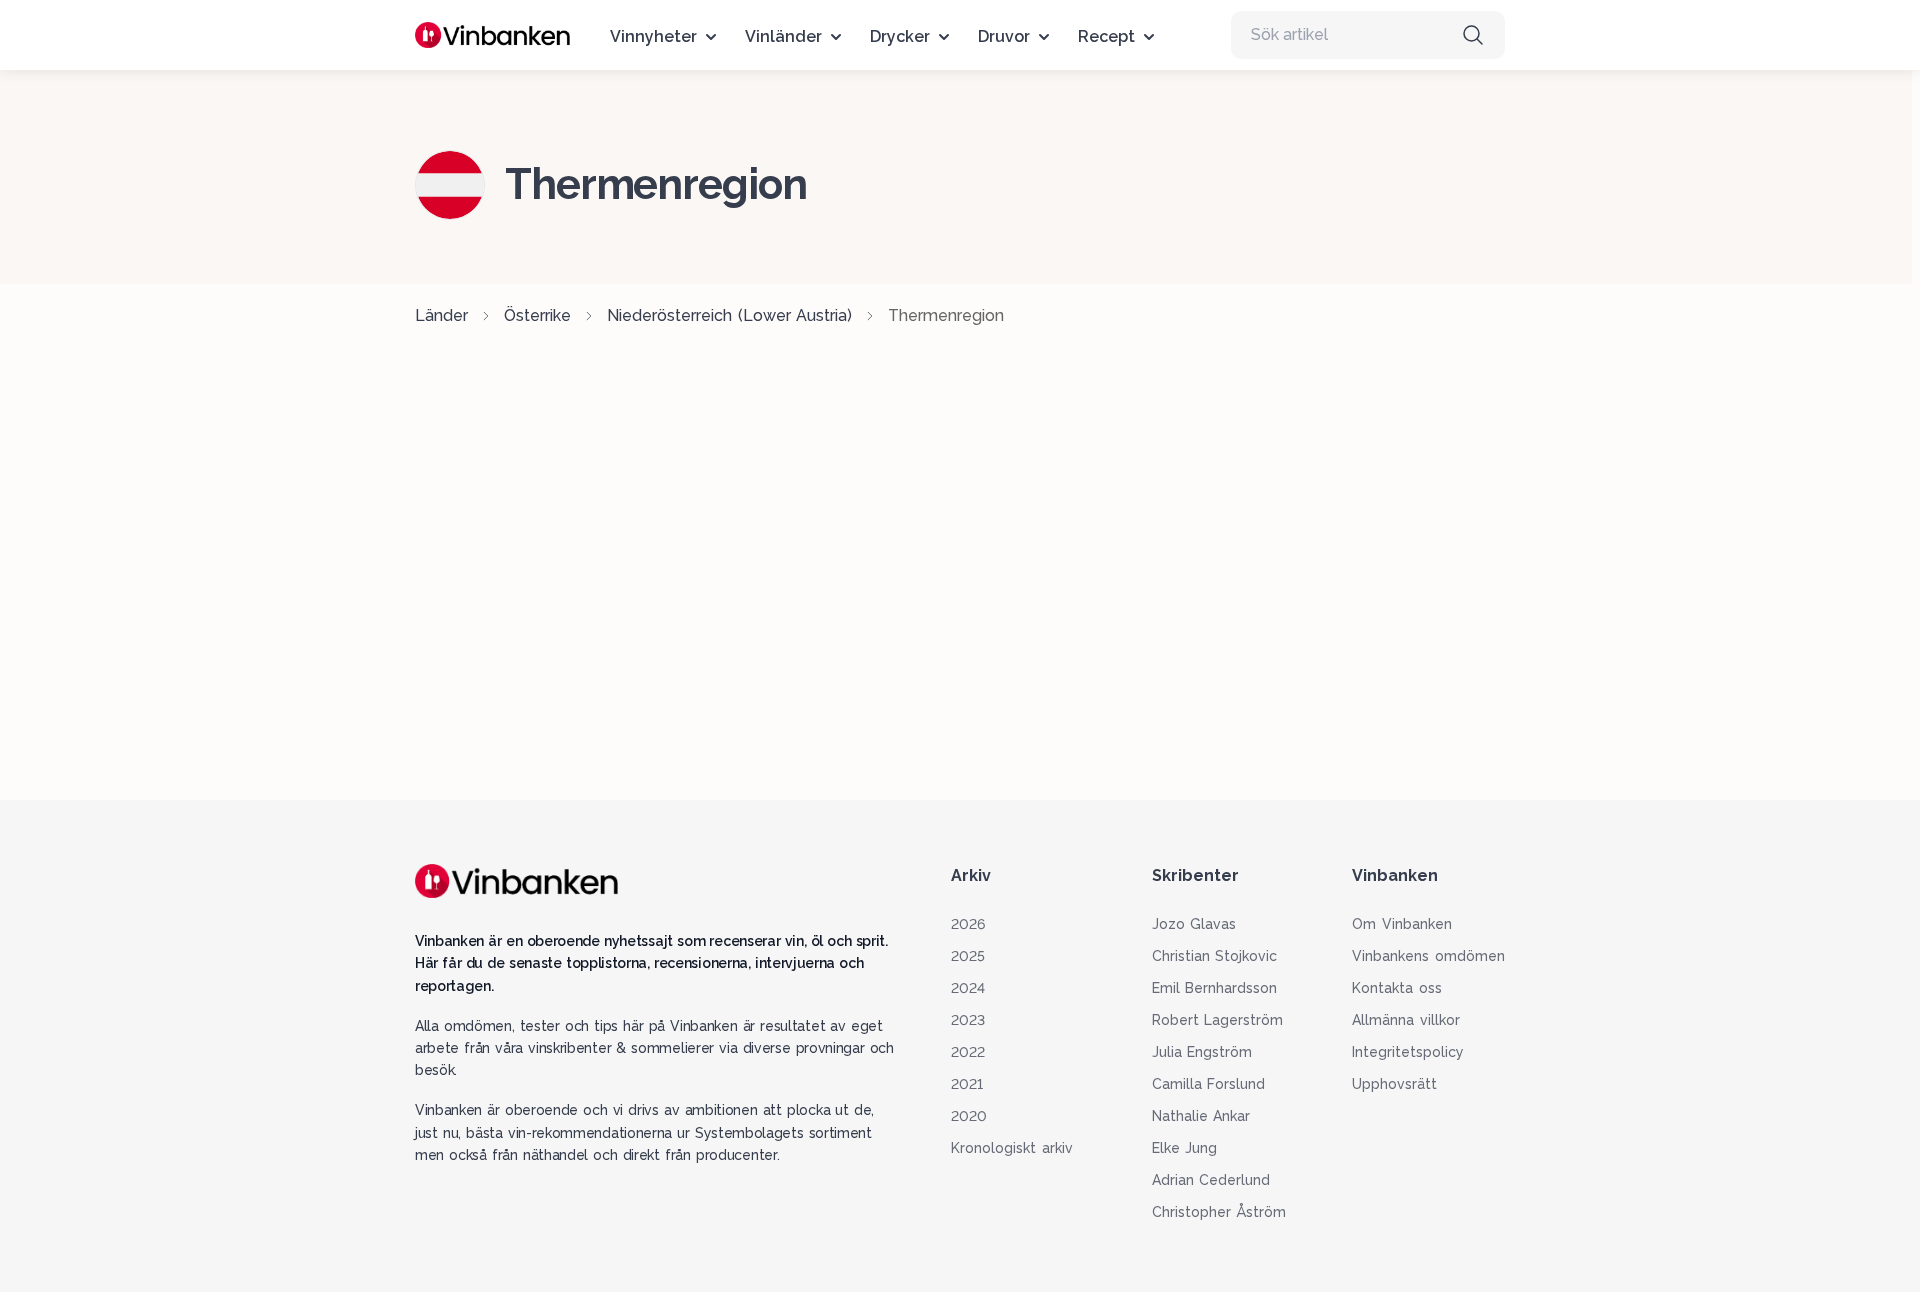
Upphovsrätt (1394, 1084)
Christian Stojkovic (1215, 956)
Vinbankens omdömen (1428, 956)
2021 (967, 1084)
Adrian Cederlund (1211, 1180)
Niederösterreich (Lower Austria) (729, 315)
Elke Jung (1185, 1148)
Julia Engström (1202, 1052)
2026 (968, 924)
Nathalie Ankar (1201, 1116)
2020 (969, 1116)
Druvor (1004, 36)
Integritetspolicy (1408, 1052)
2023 (968, 1020)
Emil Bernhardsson (1215, 988)
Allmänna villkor (1406, 1020)
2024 (968, 988)
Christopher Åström (1219, 1212)
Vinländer (783, 36)
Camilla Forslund (1209, 1084)
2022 (968, 1052)
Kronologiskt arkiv (1012, 1148)
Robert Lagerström (1218, 1020)
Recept (1106, 36)
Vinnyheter (653, 36)
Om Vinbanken (1402, 924)
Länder (441, 315)
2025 (968, 956)
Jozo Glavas (1194, 924)
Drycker (900, 36)
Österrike (537, 315)
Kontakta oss (1397, 988)
